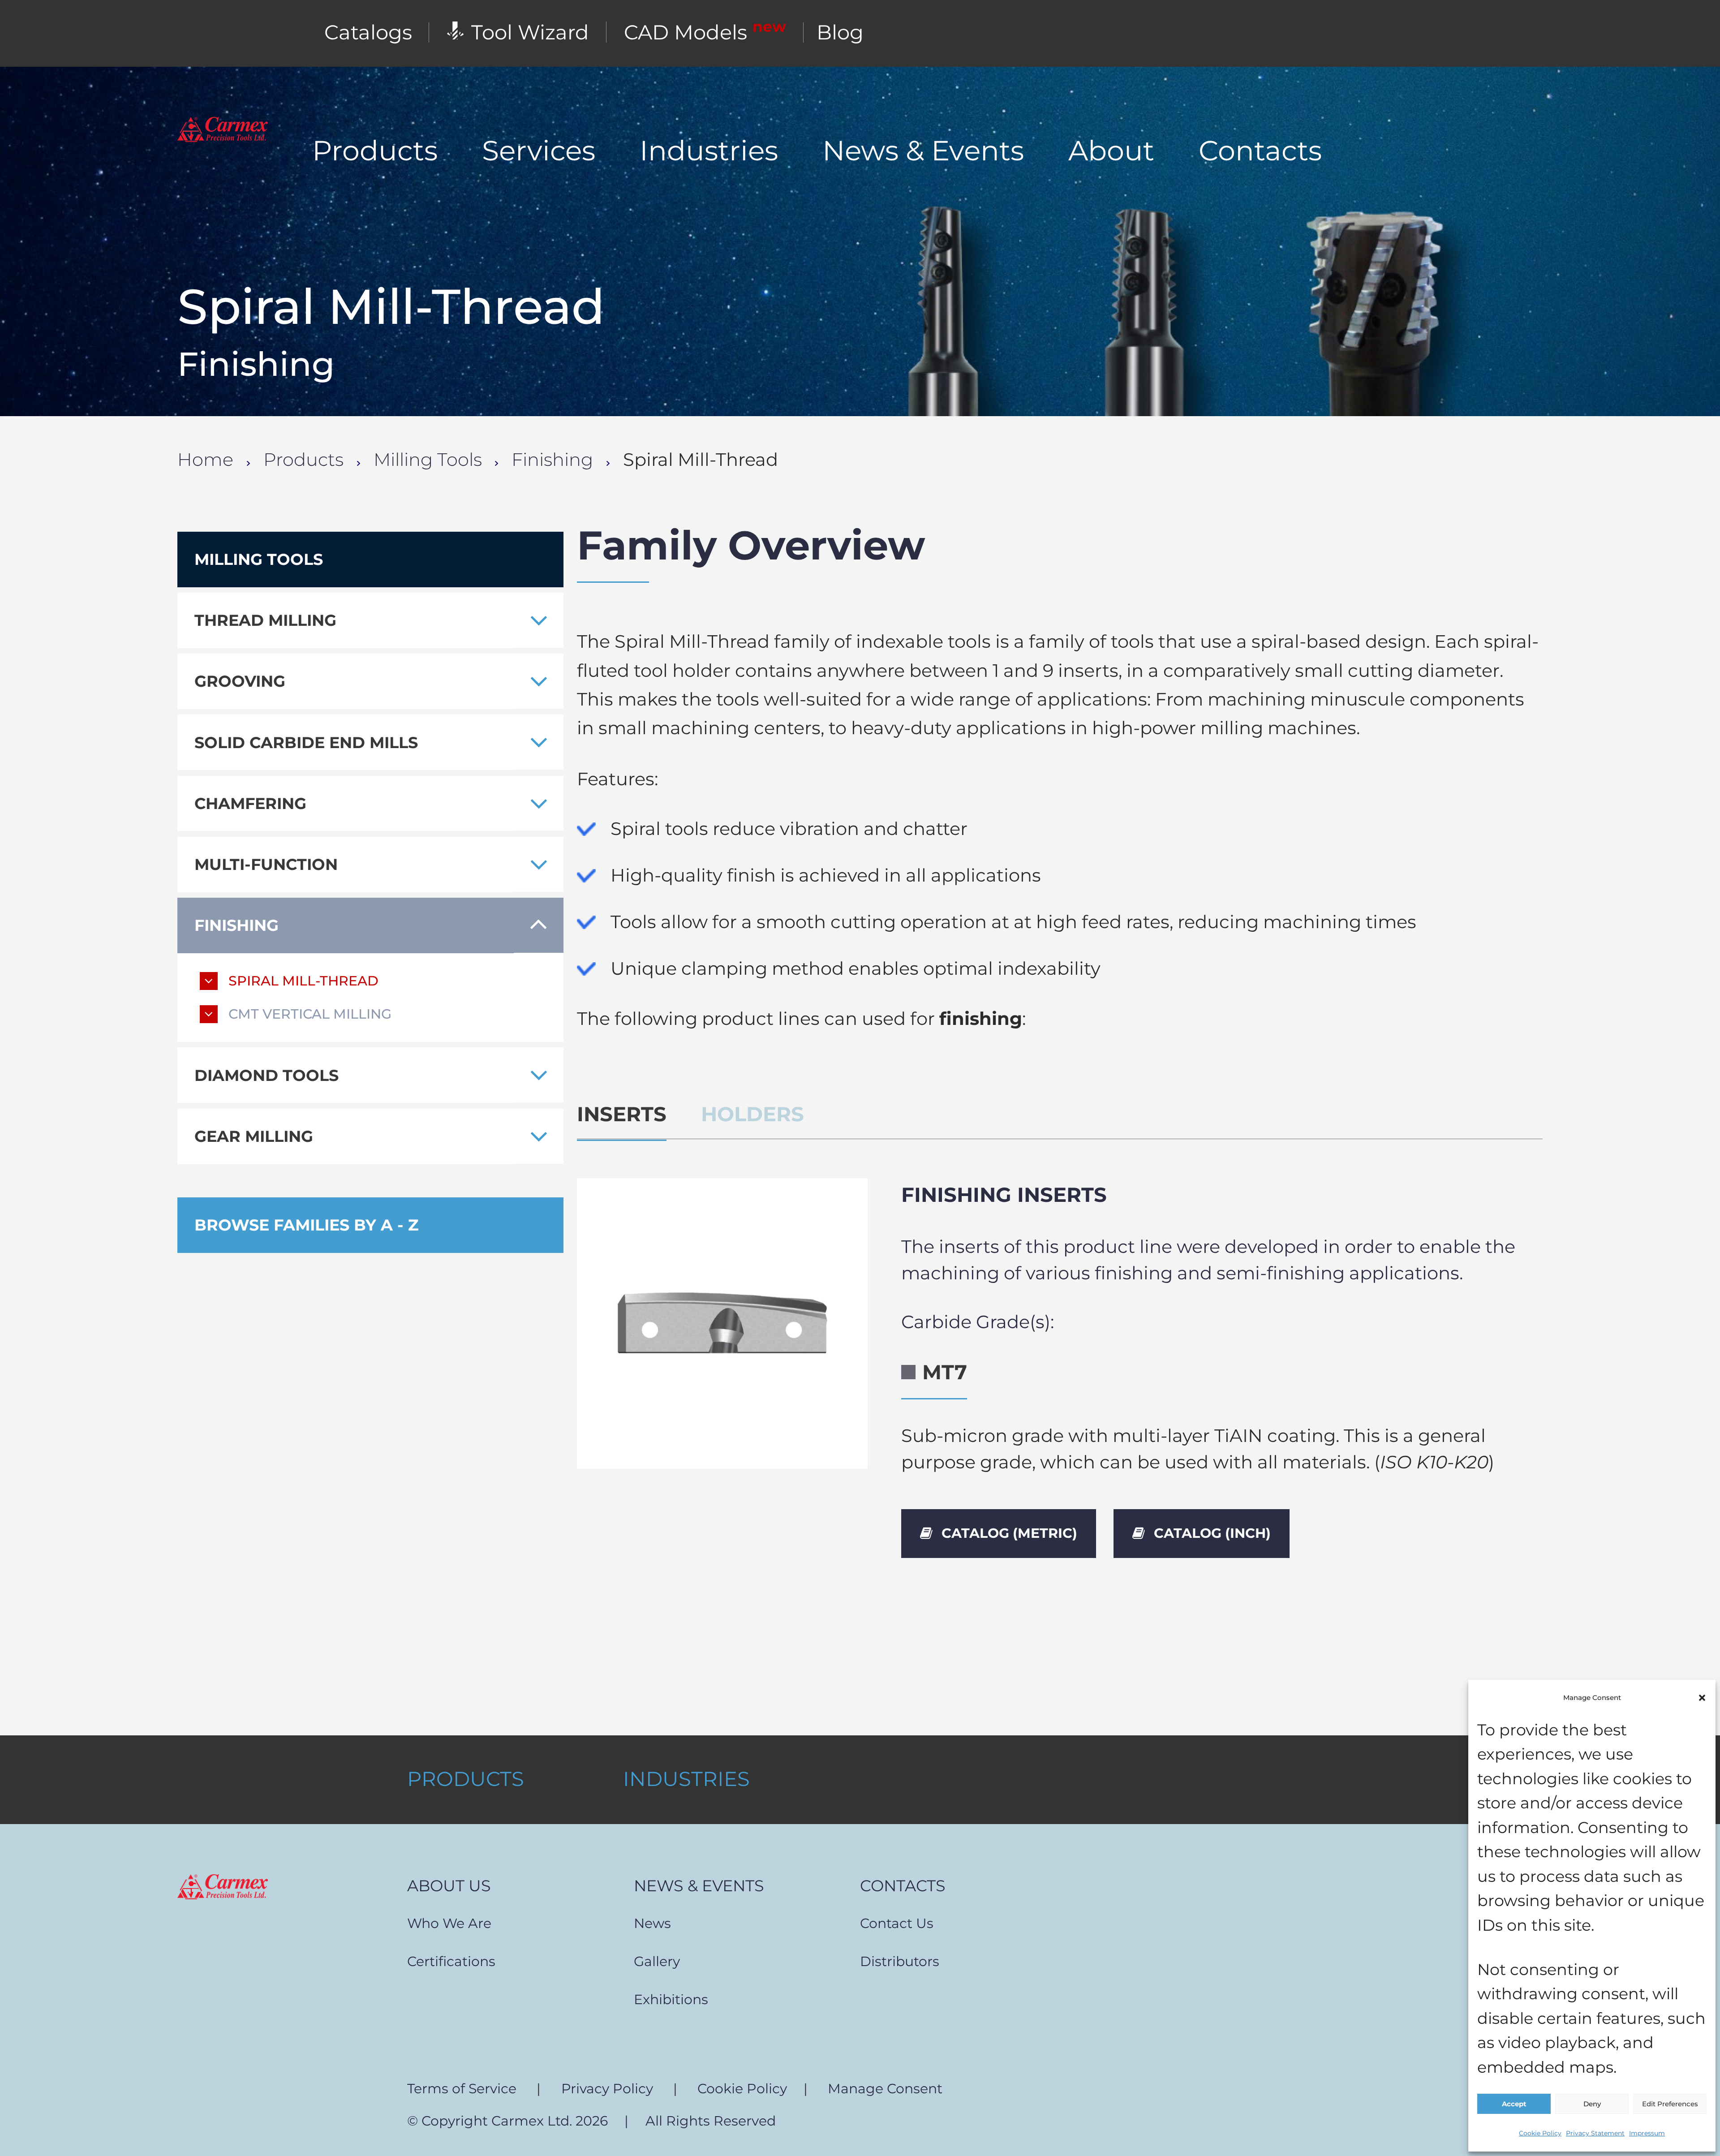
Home (205, 460)
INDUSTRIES (686, 1779)
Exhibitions (671, 1999)
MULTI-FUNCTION (266, 864)
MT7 (945, 1372)
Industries (709, 151)
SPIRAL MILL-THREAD (303, 981)
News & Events (923, 151)
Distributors (900, 1961)
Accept (1514, 2104)
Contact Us (897, 1923)
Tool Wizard (530, 32)
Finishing (552, 460)
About (1111, 151)
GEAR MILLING (254, 1136)
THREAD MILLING (265, 620)
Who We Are (449, 1923)
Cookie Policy (1540, 2133)
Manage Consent (885, 2088)
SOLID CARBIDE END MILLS (306, 742)
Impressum (1647, 2133)
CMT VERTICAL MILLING (310, 1014)
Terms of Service (462, 2088)
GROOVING (240, 681)
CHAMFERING (250, 803)
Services (539, 151)
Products (375, 151)
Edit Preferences (1670, 2104)
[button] (1702, 1698)
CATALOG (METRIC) (1009, 1533)
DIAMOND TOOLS (267, 1075)
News (652, 1923)
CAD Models (705, 32)
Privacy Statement (1595, 2133)
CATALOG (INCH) (1212, 1533)
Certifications (451, 1961)
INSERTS (622, 1114)
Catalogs (368, 32)
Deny (1592, 2104)
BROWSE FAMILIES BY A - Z (306, 1225)
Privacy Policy (607, 2088)
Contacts (1260, 151)
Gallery (657, 1961)
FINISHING (236, 925)
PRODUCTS (466, 1779)
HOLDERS (752, 1114)
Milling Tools (428, 460)
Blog (840, 32)
